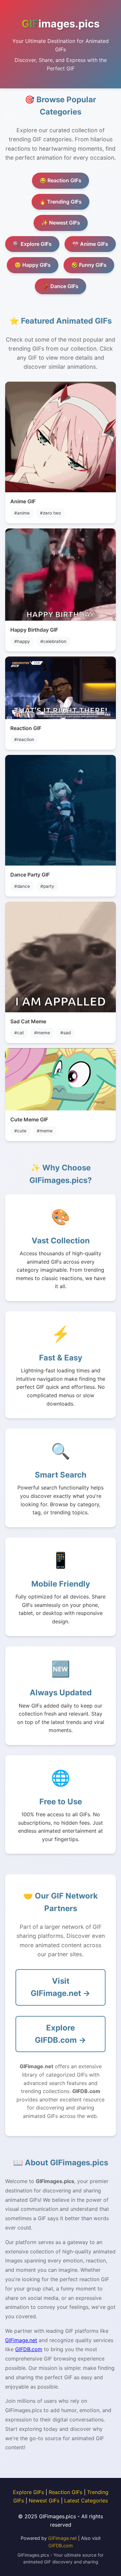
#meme (42, 1033)
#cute (20, 1131)
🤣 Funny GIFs (89, 265)
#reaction (24, 739)
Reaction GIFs (66, 2492)
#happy (22, 641)
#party (47, 886)
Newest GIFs (44, 2501)
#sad (66, 1033)
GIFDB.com (29, 2349)
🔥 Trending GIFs (60, 202)
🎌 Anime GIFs (90, 244)
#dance (22, 886)
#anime (22, 513)
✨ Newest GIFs (61, 223)
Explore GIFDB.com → (60, 2034)
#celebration (53, 641)
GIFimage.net (21, 2340)
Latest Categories (86, 2501)
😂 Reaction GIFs (60, 180)
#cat (19, 1033)
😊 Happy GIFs (33, 265)
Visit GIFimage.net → (60, 1987)
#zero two (50, 513)
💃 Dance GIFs (60, 286)
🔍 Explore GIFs (32, 244)
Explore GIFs (28, 2492)
